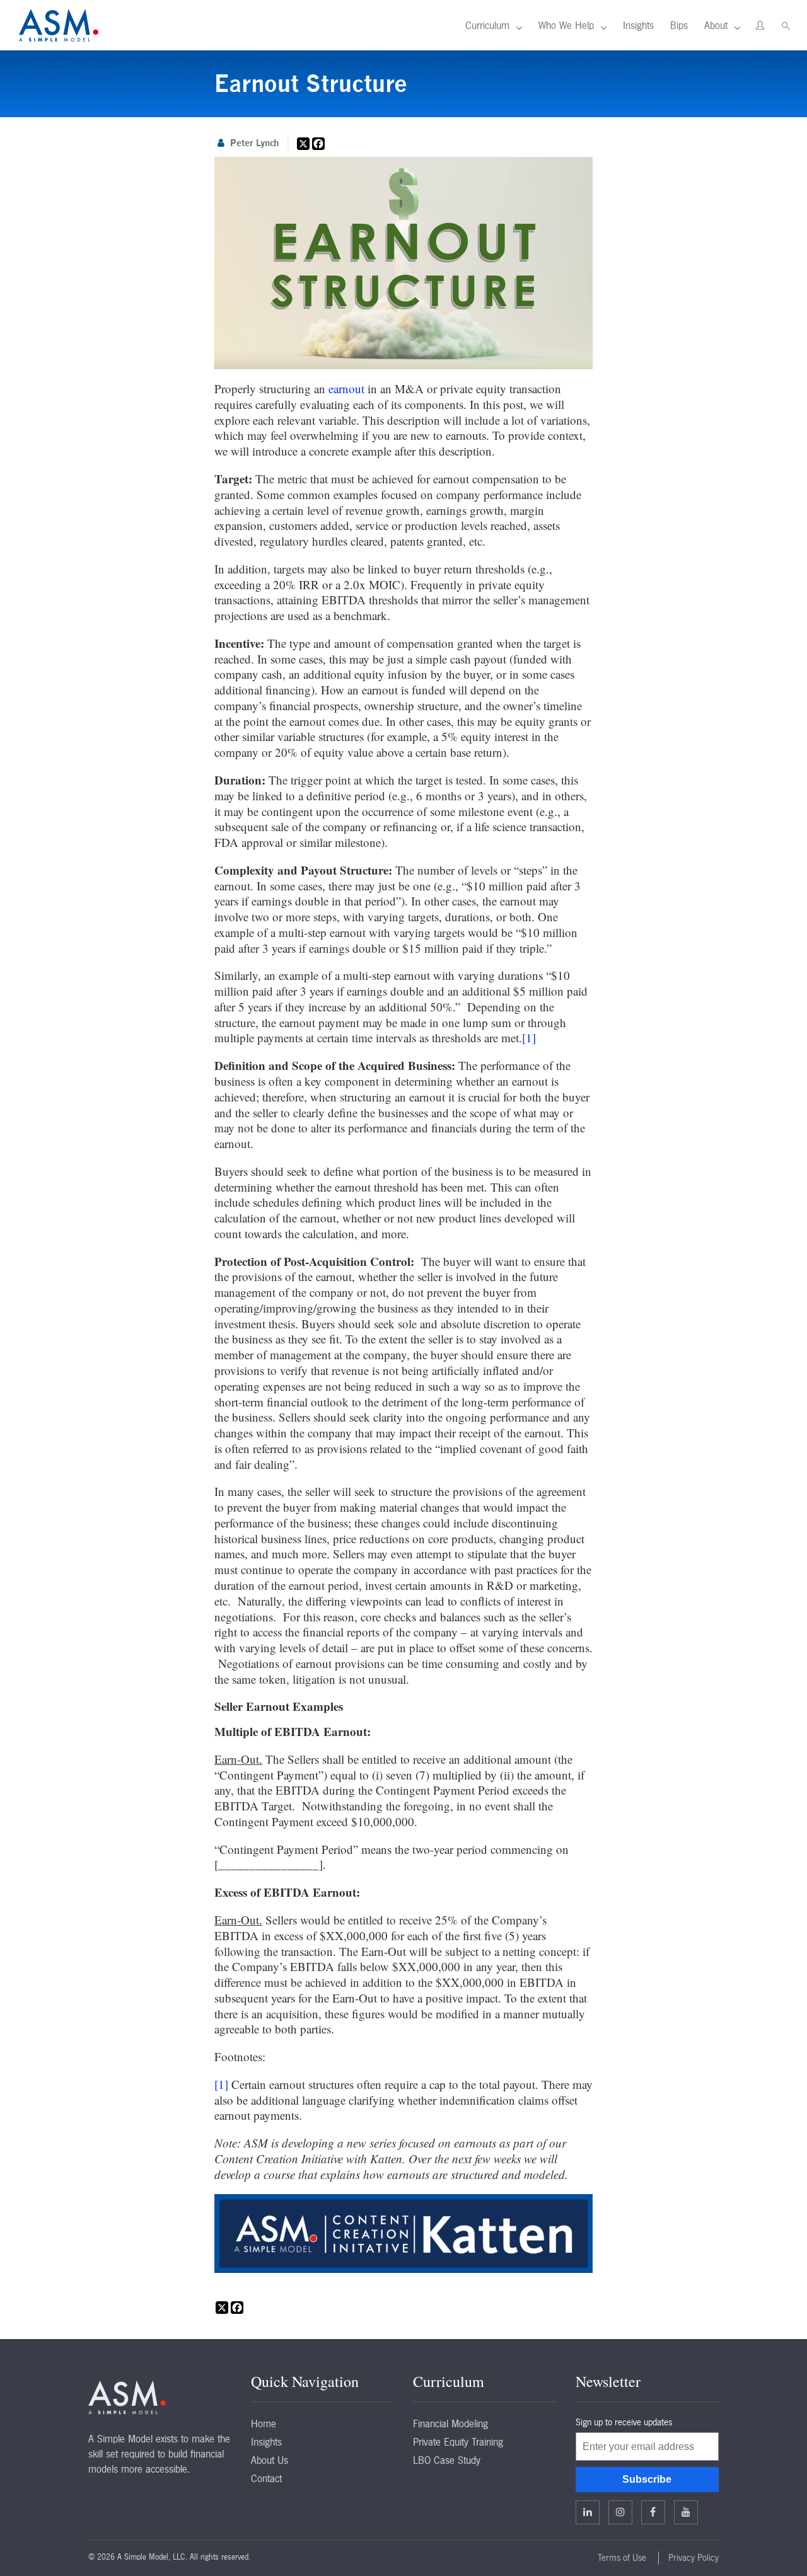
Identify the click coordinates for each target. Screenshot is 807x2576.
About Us (270, 2460)
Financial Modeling (450, 2424)
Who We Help (566, 25)
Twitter (620, 2512)
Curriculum (487, 25)
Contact (266, 2478)
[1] (529, 1038)
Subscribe (647, 2479)
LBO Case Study (447, 2460)
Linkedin (588, 2512)
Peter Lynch (254, 143)
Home (264, 2424)
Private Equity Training (458, 2442)
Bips (679, 25)
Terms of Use (622, 2558)
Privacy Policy (694, 2558)
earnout (346, 388)
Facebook (653, 2512)
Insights (638, 25)
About (716, 25)
